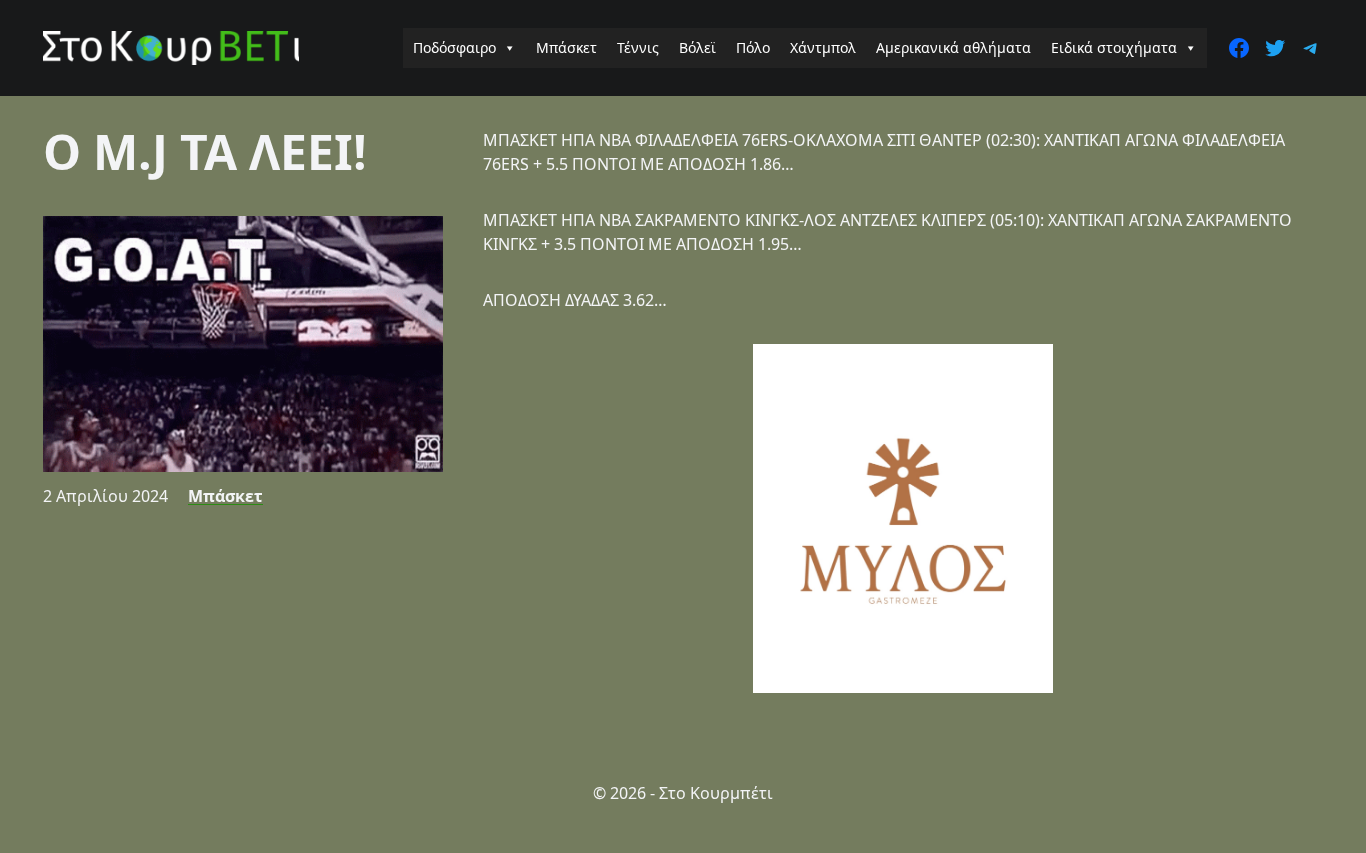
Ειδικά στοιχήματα (1114, 47)
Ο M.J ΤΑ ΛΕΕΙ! (205, 151)
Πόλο (753, 47)
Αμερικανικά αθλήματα (953, 47)
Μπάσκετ (566, 47)
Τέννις (638, 47)
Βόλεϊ (697, 47)
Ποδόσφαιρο (454, 47)
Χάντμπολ (823, 47)
